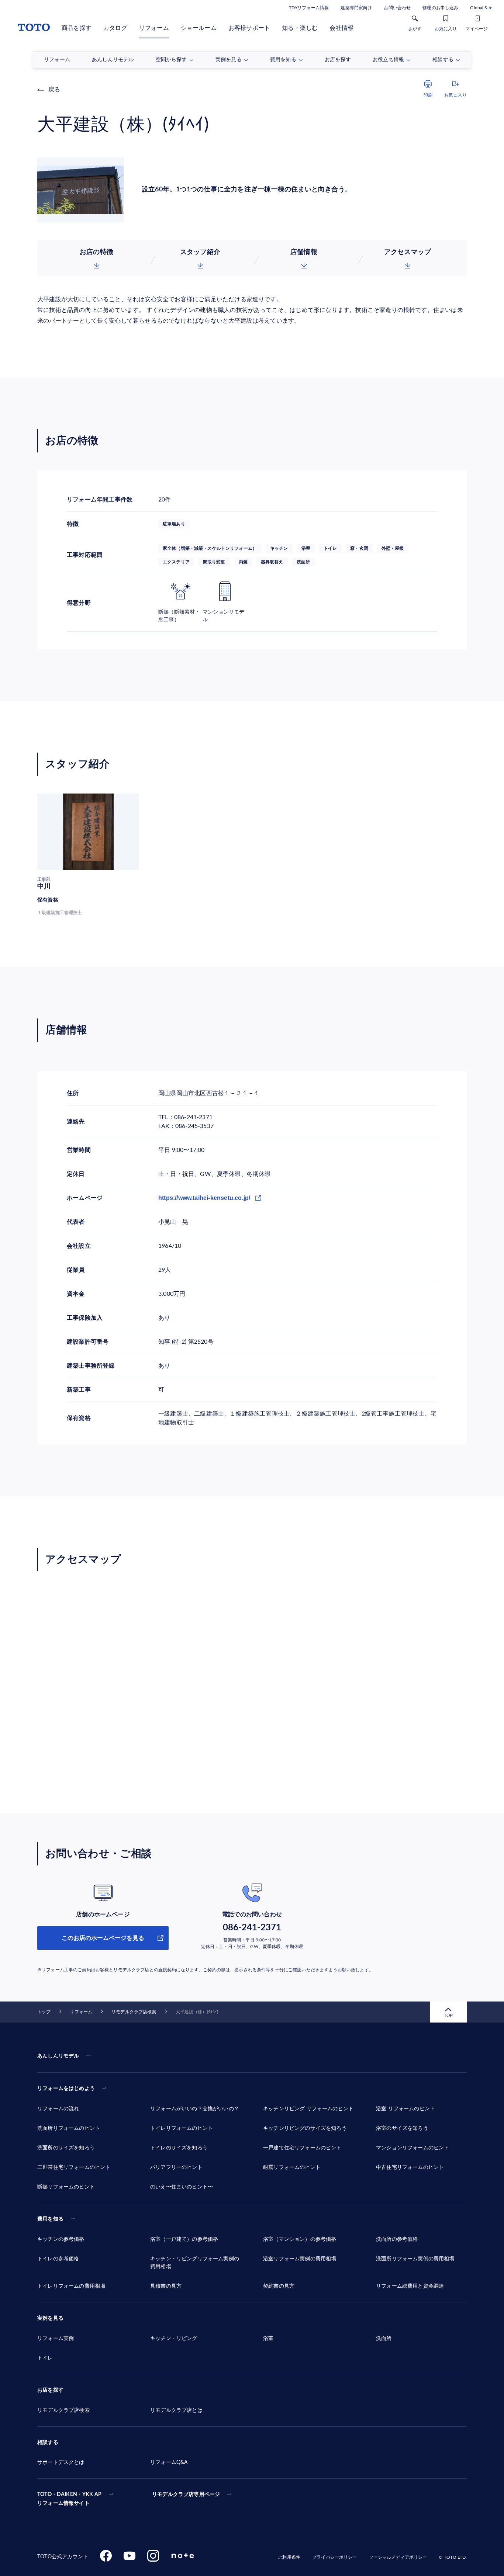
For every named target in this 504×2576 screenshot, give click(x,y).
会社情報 (341, 28)
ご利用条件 (289, 2557)
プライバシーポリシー (334, 2557)
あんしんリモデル (58, 2056)
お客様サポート (249, 28)
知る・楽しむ (300, 28)
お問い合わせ (397, 8)
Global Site (481, 8)
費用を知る (50, 2219)
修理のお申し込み (440, 8)
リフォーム (154, 28)
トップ (44, 2012)
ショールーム (199, 28)
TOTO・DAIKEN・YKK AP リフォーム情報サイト (69, 2499)
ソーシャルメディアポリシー (398, 2557)
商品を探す (77, 28)
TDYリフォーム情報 (309, 8)
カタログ (115, 28)
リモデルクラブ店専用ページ (186, 2495)
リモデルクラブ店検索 (134, 2012)
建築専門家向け (356, 8)
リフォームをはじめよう (66, 2089)
